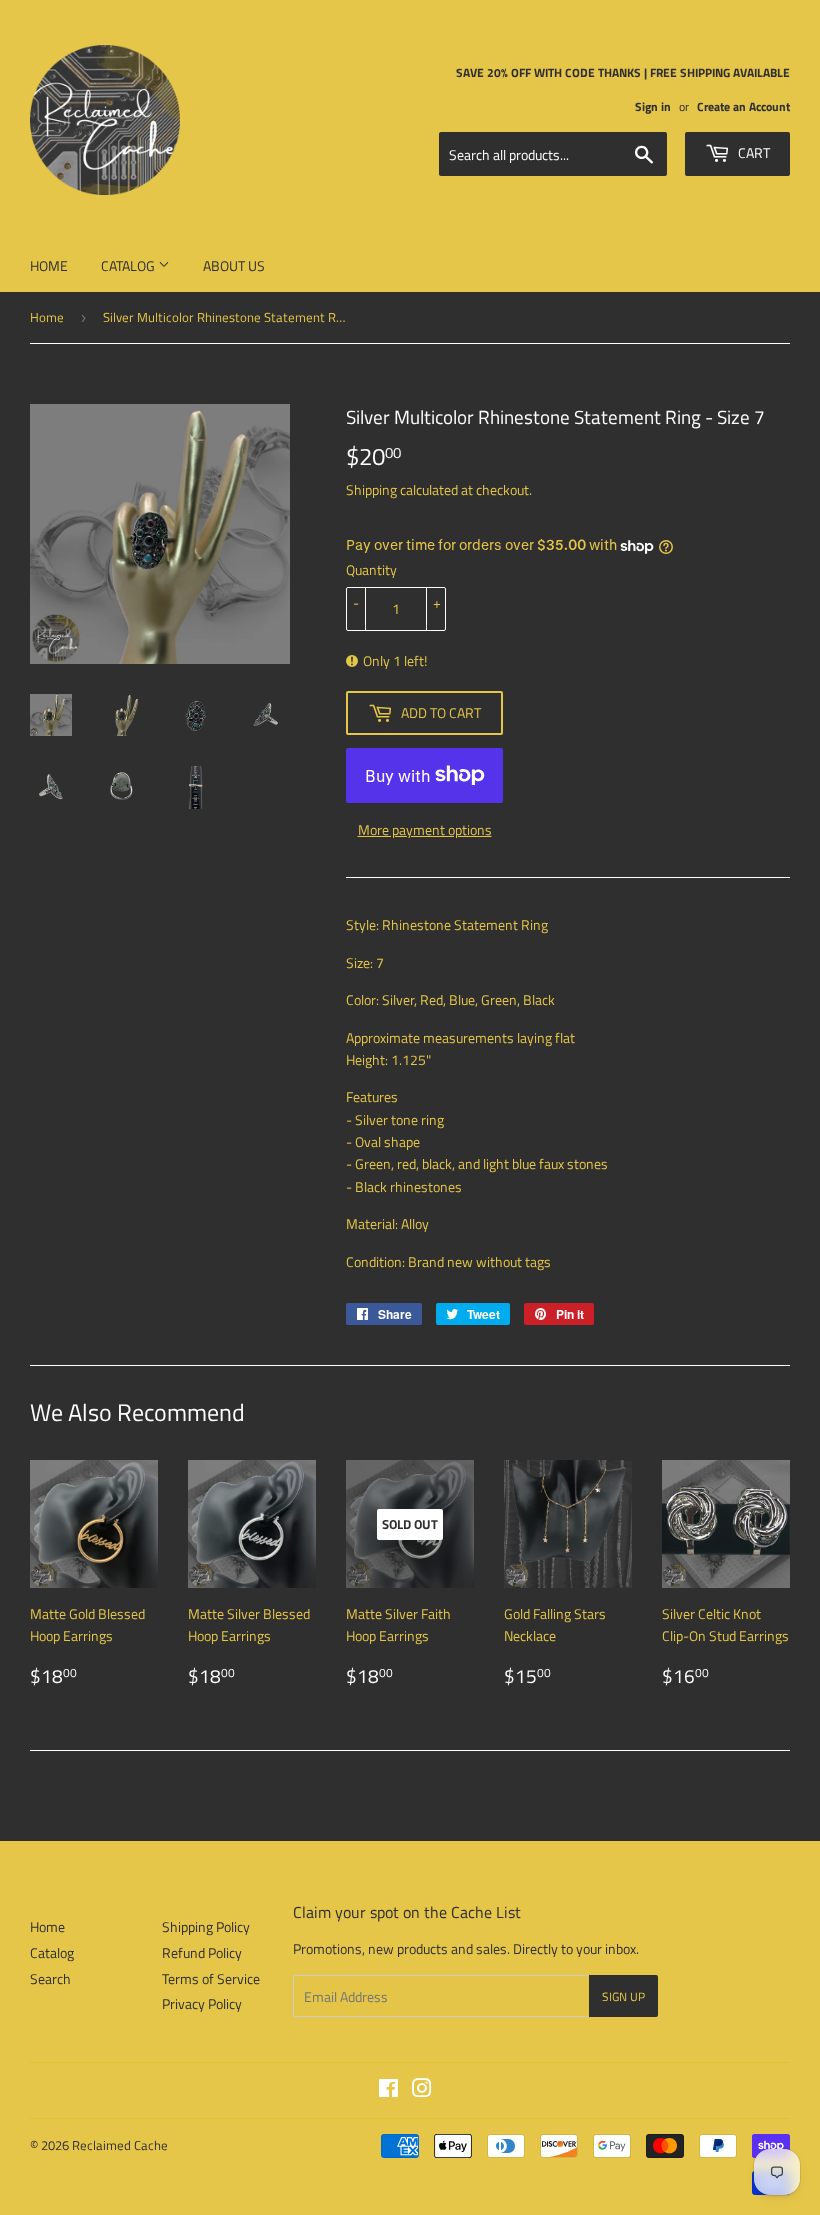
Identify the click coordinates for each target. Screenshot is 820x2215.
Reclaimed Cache (120, 2145)
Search (50, 1978)
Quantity (371, 569)
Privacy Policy (202, 2003)
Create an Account (743, 107)
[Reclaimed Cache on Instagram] (422, 2090)
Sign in (653, 107)
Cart (752, 152)
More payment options (425, 829)
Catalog (129, 265)
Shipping (371, 489)
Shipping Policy (206, 1926)
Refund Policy (202, 1952)
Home (49, 265)
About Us (234, 265)
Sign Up (623, 1996)
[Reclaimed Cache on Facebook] (388, 2090)
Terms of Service (211, 1978)
